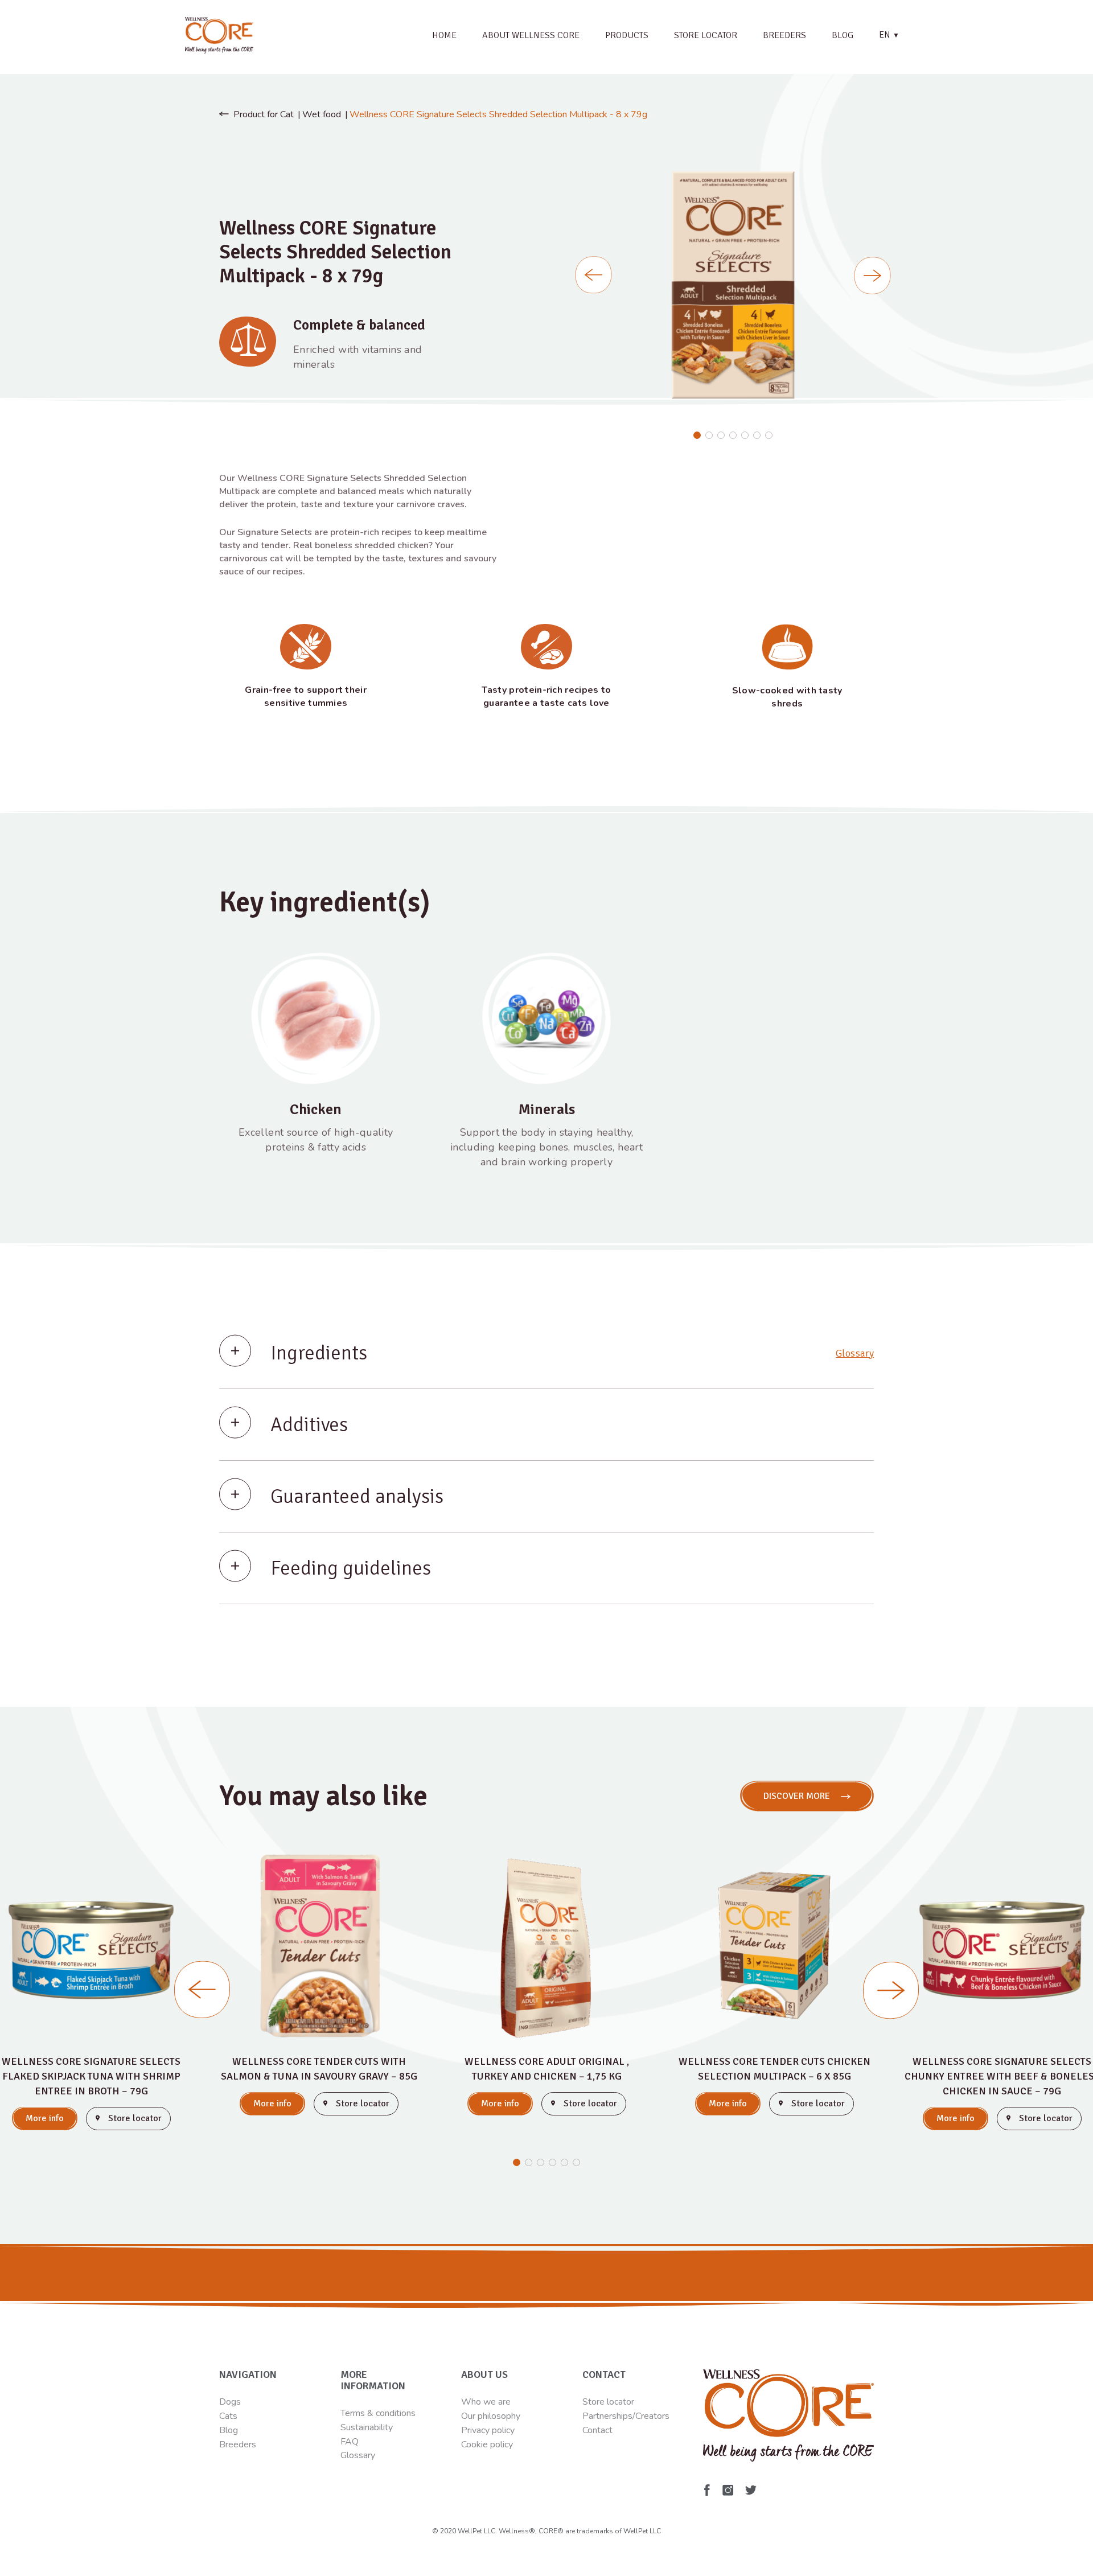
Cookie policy (487, 2444)
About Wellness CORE (531, 35)
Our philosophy (491, 2416)
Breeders (784, 35)
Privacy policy (488, 2430)
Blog (843, 35)
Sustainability (367, 2427)
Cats (228, 2416)
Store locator (706, 35)
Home (444, 35)
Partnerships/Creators (626, 2416)
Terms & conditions (378, 2413)
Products (627, 35)
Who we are (486, 2402)
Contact (597, 2430)
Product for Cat (264, 114)
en (889, 35)
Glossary (855, 1353)
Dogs (230, 2402)
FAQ (350, 2442)
